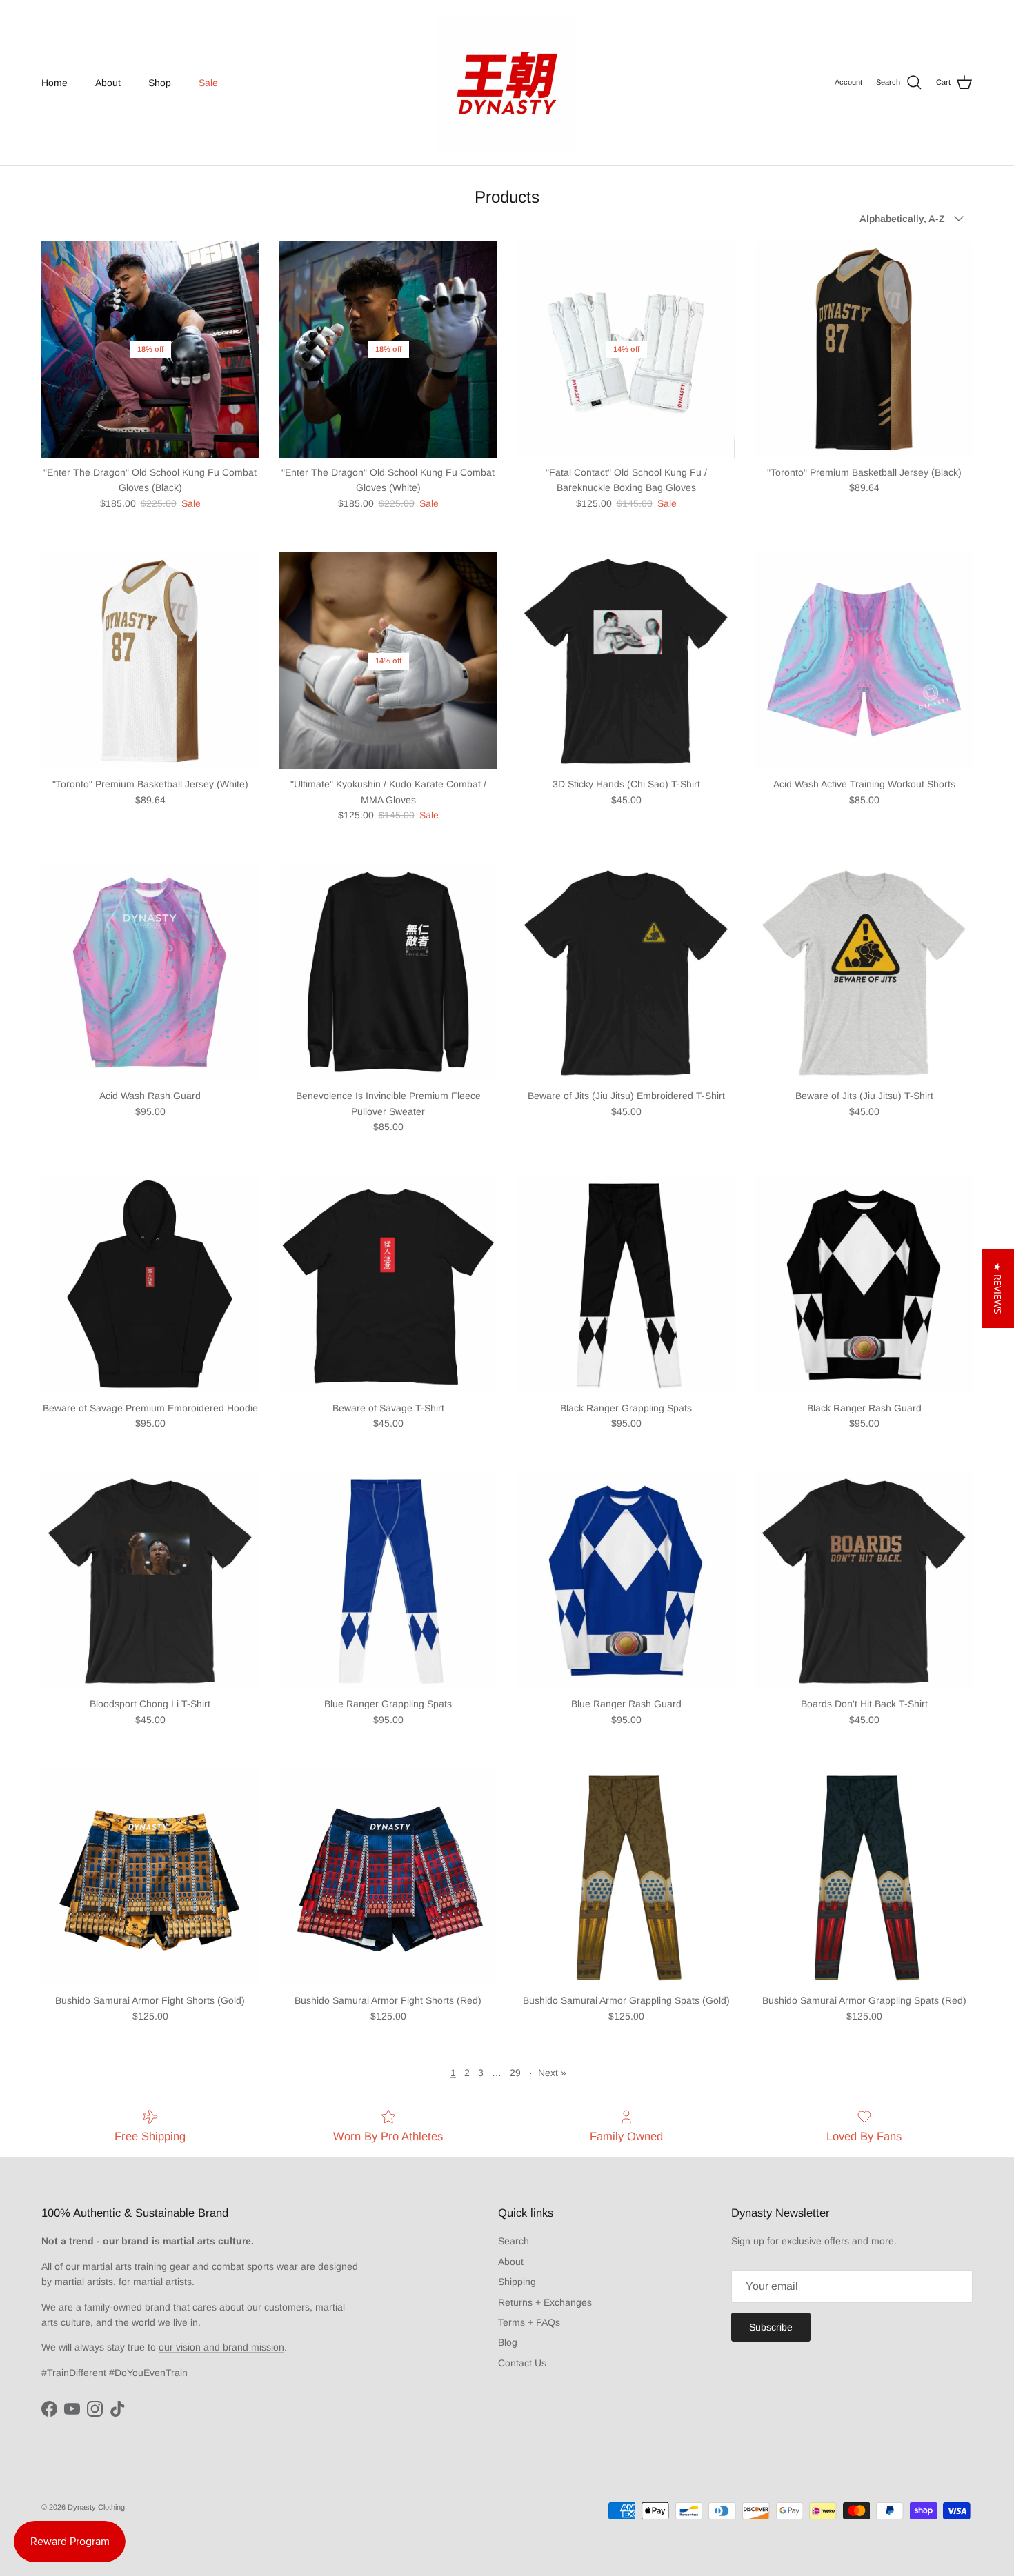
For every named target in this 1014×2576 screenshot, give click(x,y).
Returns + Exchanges (545, 2302)
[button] (998, 1288)
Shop (160, 83)
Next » (552, 2073)
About (108, 83)
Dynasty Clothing (96, 2507)
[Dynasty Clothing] (507, 83)
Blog (508, 2342)
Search (514, 2241)
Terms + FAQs (529, 2322)
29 (515, 2073)
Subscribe (771, 2327)
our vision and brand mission (221, 2347)
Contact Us (522, 2363)
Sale (208, 83)
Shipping (517, 2282)
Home (54, 83)
